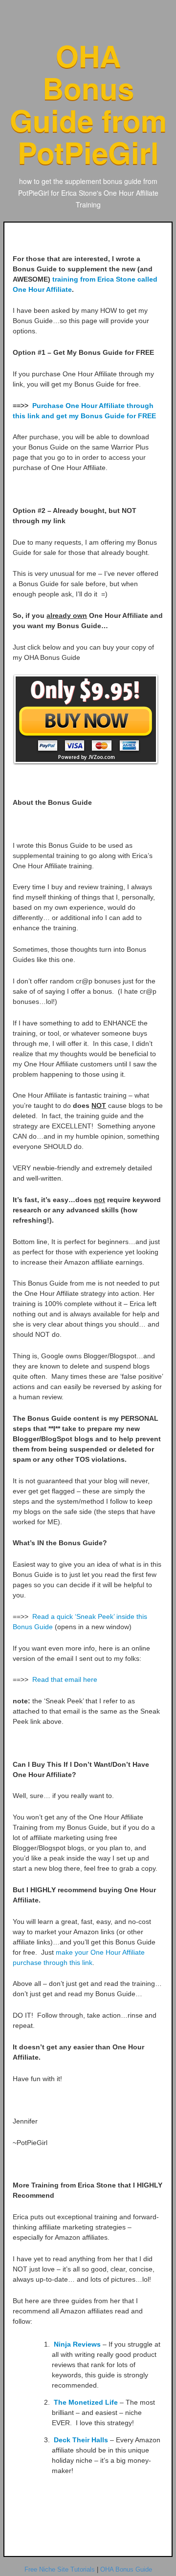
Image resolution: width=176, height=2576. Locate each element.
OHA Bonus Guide (126, 2569)
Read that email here (65, 1679)
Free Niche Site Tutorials (60, 2569)
